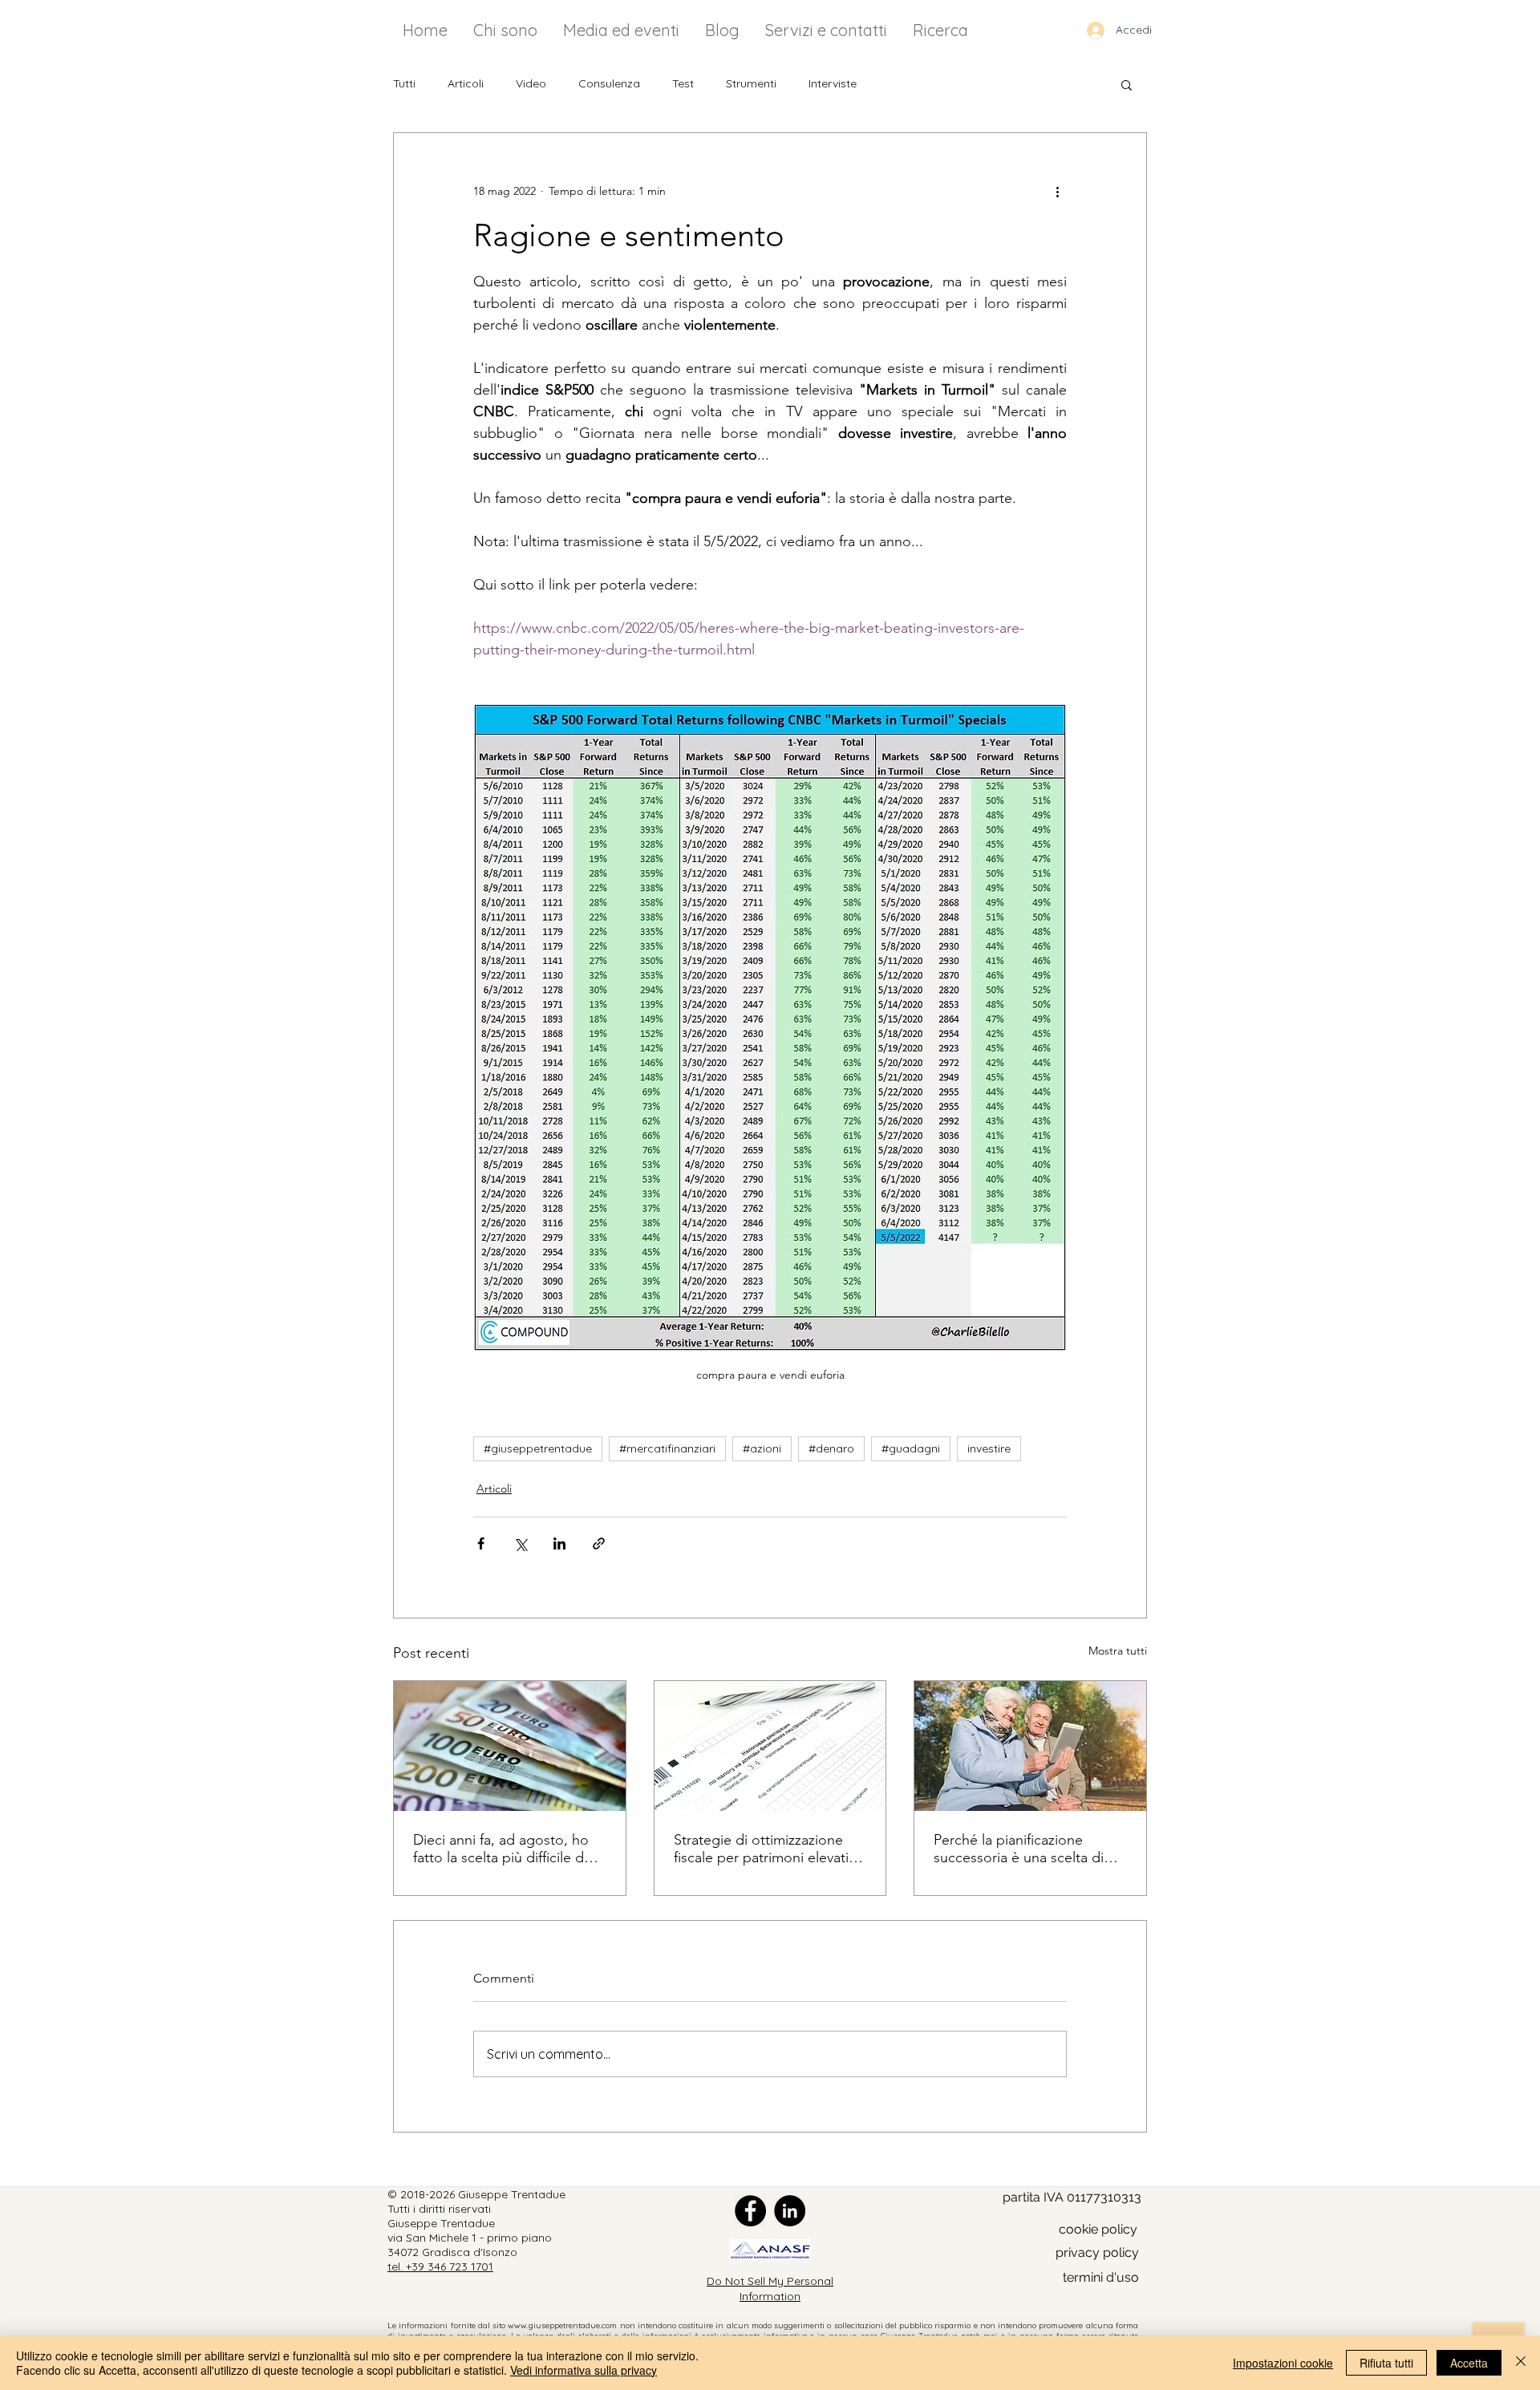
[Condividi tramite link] (599, 1543)
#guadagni (911, 1448)
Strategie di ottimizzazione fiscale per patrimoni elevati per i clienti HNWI (761, 1849)
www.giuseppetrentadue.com (562, 2325)
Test (683, 83)
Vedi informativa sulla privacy (584, 2370)
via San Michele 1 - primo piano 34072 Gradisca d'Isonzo (470, 2245)
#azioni (762, 1448)
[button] (1127, 84)
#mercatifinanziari (667, 1448)
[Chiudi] (1521, 2363)
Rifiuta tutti (1386, 2363)
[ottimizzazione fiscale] (770, 1746)
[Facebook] (750, 2211)
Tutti (404, 83)
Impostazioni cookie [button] (1283, 2363)
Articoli (466, 83)
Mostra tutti (1118, 1651)
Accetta (1469, 2363)
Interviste (833, 83)
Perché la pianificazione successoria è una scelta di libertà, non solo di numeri (1019, 1849)
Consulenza (609, 83)
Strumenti (751, 83)
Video (531, 83)
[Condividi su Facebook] (481, 1543)
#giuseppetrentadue (538, 1448)
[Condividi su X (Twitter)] (520, 1543)
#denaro (831, 1448)
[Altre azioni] (1057, 191)
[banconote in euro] (510, 1746)
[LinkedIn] (790, 2211)
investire (989, 1448)
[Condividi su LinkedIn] (559, 1543)
